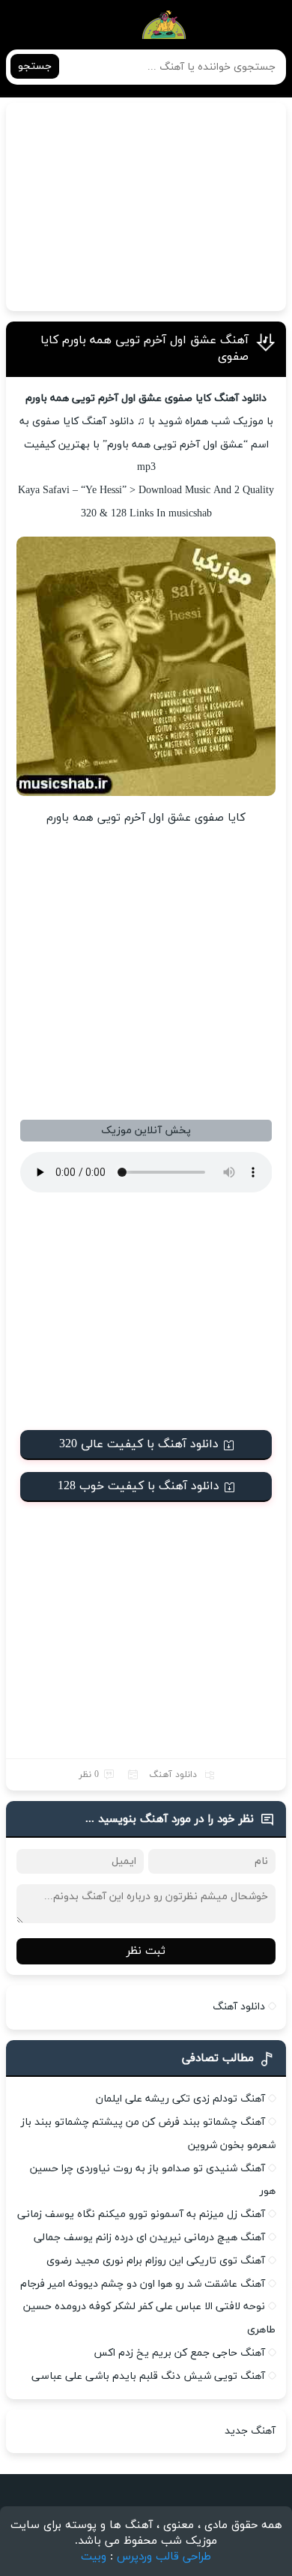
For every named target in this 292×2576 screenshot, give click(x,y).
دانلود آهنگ (173, 1775)
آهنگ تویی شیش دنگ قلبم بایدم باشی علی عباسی (148, 2376)
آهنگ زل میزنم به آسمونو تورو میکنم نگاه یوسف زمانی (141, 2214)
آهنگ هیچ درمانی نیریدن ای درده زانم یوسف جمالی (149, 2238)
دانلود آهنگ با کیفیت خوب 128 (139, 1486)
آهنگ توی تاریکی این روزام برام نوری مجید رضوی (156, 2261)
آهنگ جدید (250, 2431)
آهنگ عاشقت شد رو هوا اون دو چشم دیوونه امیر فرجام (143, 2284)
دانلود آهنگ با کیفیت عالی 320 (139, 1444)
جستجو (35, 66)
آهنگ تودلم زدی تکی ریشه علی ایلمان (180, 2099)
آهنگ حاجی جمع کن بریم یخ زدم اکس (179, 2353)
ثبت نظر (146, 1951)
